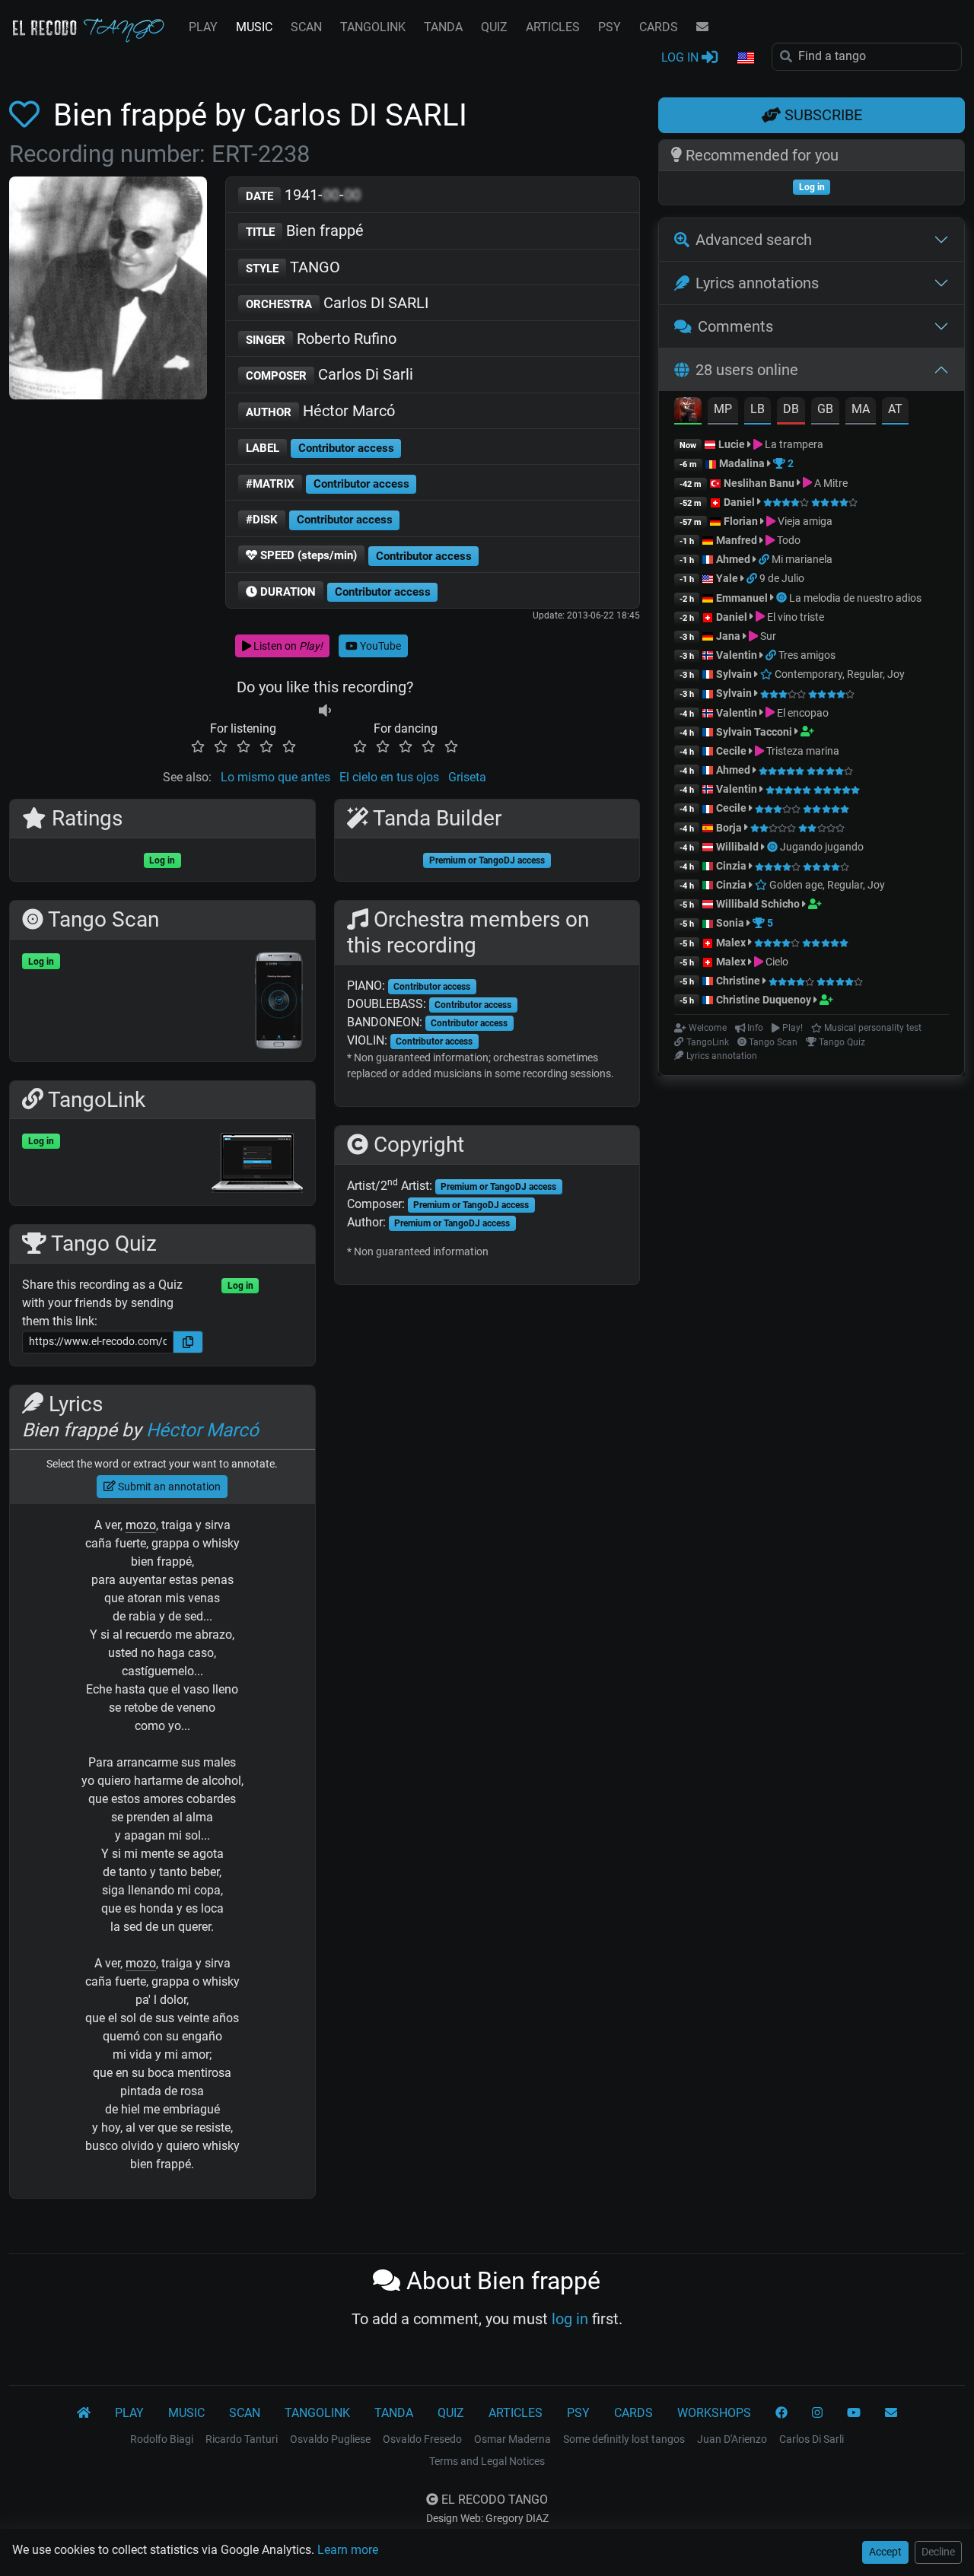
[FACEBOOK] (781, 2413)
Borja (729, 828)
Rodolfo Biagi (162, 2439)
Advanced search (754, 240)
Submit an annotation (168, 1487)
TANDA (443, 27)
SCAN (306, 27)
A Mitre (830, 483)
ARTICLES (553, 27)
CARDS (659, 27)
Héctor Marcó (320, 411)
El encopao (802, 713)
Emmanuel (742, 598)
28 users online (747, 370)
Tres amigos (807, 655)
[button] (745, 59)
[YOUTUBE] (854, 2413)
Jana (728, 636)
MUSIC (254, 27)
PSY (610, 27)
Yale (727, 578)
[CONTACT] (702, 27)
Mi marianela (802, 559)
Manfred (737, 540)
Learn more (348, 2550)
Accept (885, 2552)
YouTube (379, 646)
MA (861, 409)
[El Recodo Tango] (84, 2413)
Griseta (467, 777)
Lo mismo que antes (275, 777)
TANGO (293, 267)
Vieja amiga (804, 521)
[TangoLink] (765, 559)
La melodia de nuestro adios (855, 598)
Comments (735, 326)
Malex (731, 943)
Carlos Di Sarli (329, 374)
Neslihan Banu (759, 483)
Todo (788, 540)
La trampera (793, 444)
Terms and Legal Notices (487, 2461)
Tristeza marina (802, 751)
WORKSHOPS (714, 2413)
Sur (767, 636)
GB (825, 409)
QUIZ (494, 27)
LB (758, 409)
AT (895, 409)
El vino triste (794, 617)
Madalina (742, 463)
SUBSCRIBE (821, 115)
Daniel (740, 502)
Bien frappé (305, 231)
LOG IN (681, 57)
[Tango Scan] (783, 598)
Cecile (731, 751)
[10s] (325, 710)
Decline (938, 2552)
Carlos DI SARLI (337, 303)
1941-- (303, 195)
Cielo (776, 962)
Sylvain (734, 674)
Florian (741, 521)
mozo (141, 1525)
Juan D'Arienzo (732, 2439)
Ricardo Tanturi (242, 2439)
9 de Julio (782, 578)
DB (791, 409)
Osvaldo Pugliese (330, 2439)
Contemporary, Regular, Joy (839, 674)
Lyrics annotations (757, 283)
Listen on (287, 646)
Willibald (738, 847)
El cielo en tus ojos (389, 777)
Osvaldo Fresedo (422, 2439)
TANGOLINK (373, 27)
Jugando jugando (822, 847)
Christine (739, 981)
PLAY (203, 27)
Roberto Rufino (321, 339)
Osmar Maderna (512, 2439)
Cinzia (731, 866)
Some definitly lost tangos (624, 2439)
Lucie (732, 444)
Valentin (737, 655)
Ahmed (733, 559)
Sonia (730, 923)
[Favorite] (27, 115)
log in (570, 2319)
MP (723, 409)
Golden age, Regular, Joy (826, 885)
